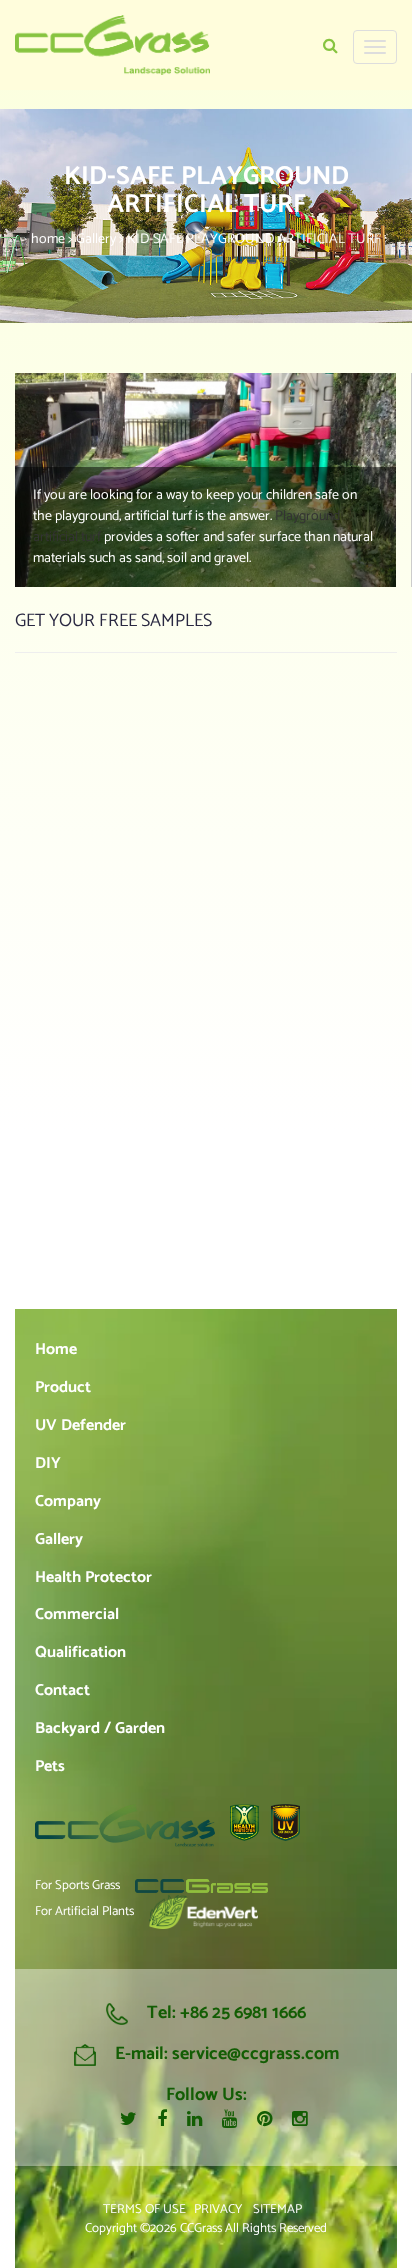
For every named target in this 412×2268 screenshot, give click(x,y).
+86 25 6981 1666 (243, 2013)
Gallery (59, 1539)
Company (68, 1501)
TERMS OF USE (144, 2209)
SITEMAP (277, 2209)
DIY (48, 1463)
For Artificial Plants (84, 1911)
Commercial (77, 1614)
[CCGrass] (112, 45)
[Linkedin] (194, 2120)
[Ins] (299, 2121)
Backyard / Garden (100, 1728)
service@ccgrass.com (255, 2054)
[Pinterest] (264, 2120)
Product (63, 1387)
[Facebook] (162, 2120)
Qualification (80, 1652)
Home (56, 1349)
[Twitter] (128, 2120)
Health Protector (93, 1577)
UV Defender (80, 1425)
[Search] (330, 46)
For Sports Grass (77, 1886)
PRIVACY (218, 2209)
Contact (62, 1690)
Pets (50, 1766)
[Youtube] (229, 2120)
